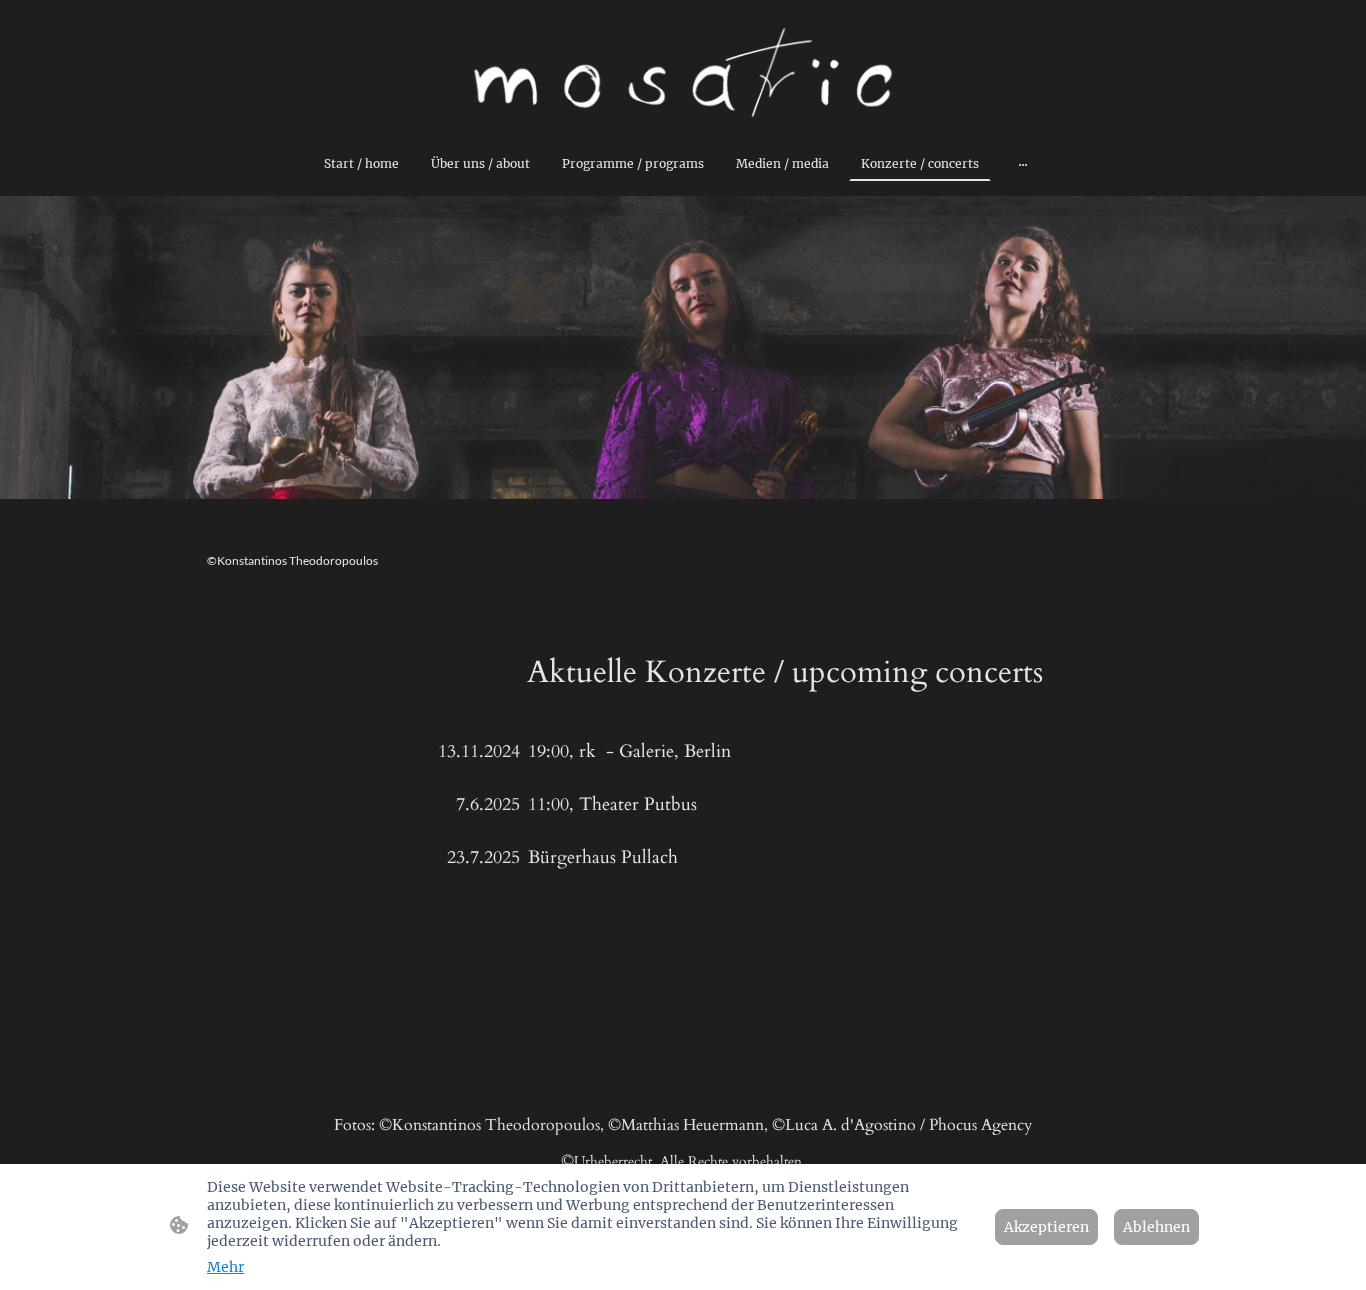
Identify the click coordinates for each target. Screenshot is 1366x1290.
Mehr (225, 1267)
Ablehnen (1156, 1227)
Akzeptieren (1046, 1227)
